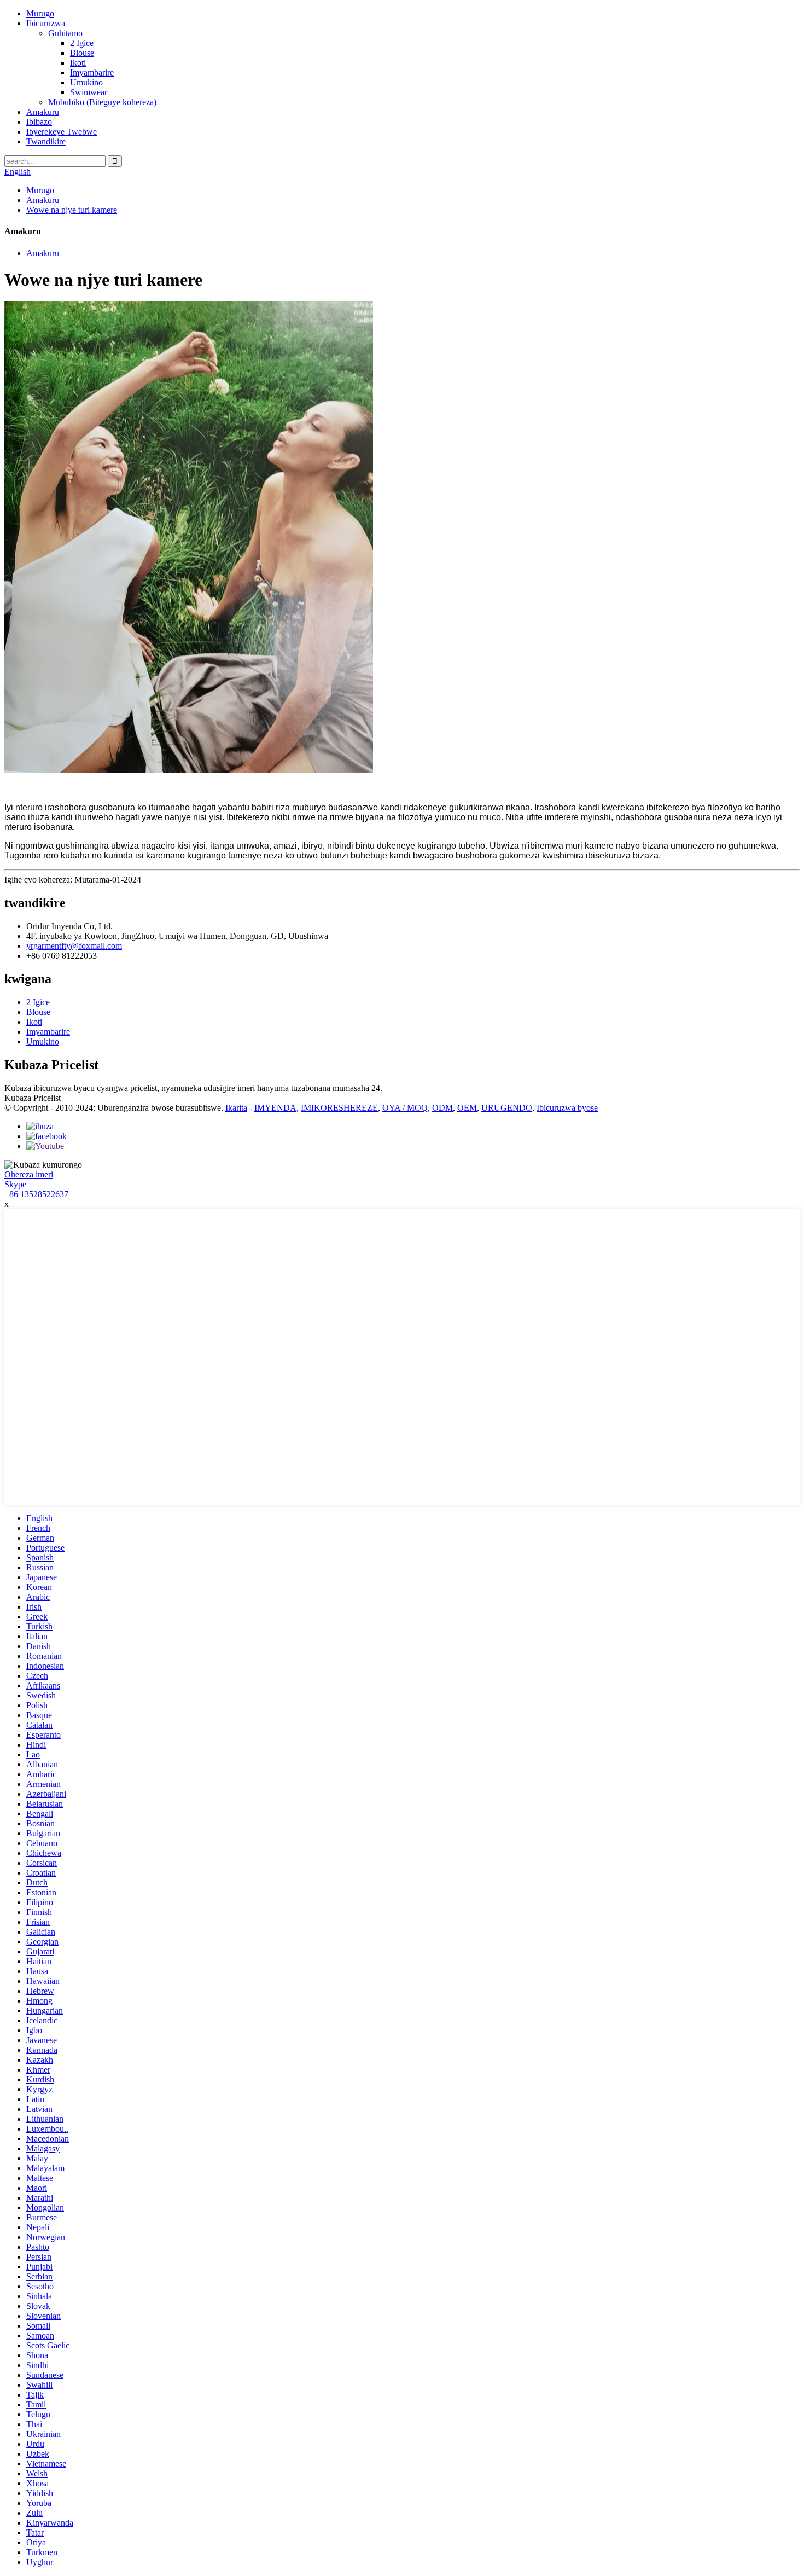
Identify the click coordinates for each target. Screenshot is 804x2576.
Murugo (40, 13)
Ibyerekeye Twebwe (62, 132)
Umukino (86, 82)
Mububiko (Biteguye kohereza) (102, 102)
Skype (15, 1184)
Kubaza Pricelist (33, 1098)
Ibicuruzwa (46, 23)
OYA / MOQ (405, 1108)
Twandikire (46, 141)
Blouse (82, 53)
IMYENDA (275, 1108)
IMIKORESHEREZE (339, 1108)
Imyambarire (92, 72)
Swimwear (89, 92)
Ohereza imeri (29, 1174)
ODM (442, 1108)
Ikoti (78, 63)
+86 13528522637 (36, 1194)
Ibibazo (39, 122)
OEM (467, 1108)
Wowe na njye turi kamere (72, 210)
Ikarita (236, 1108)
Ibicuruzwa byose (567, 1108)
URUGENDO (507, 1108)
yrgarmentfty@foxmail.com (74, 946)
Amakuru (43, 112)
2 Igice (82, 43)
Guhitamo (65, 33)
